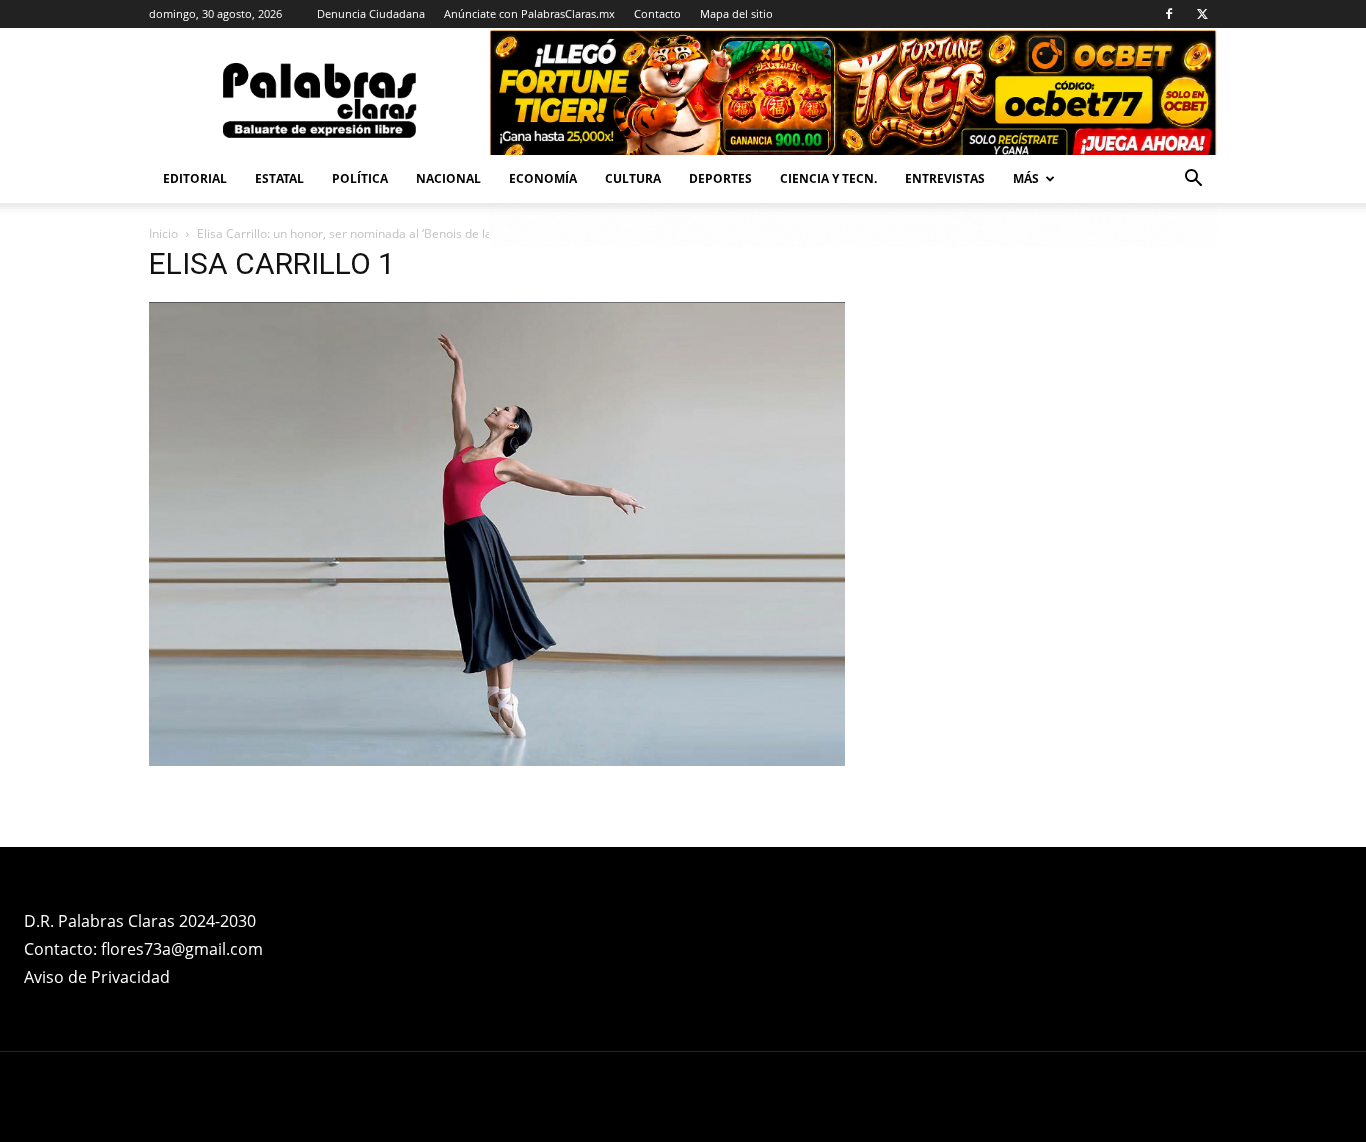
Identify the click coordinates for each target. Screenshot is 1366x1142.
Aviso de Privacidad (97, 977)
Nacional (448, 178)
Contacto (657, 13)
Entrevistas (945, 178)
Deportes (720, 178)
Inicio (163, 233)
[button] (1193, 180)
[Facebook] (1169, 14)
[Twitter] (1202, 14)
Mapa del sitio (736, 13)
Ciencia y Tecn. (828, 178)
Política (360, 178)
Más (1026, 178)
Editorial (195, 178)
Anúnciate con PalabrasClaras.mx (529, 13)
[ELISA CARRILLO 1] (497, 760)
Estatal (279, 178)
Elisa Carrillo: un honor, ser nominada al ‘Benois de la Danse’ (365, 233)
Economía (543, 178)
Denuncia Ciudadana (371, 13)
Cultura (633, 178)
